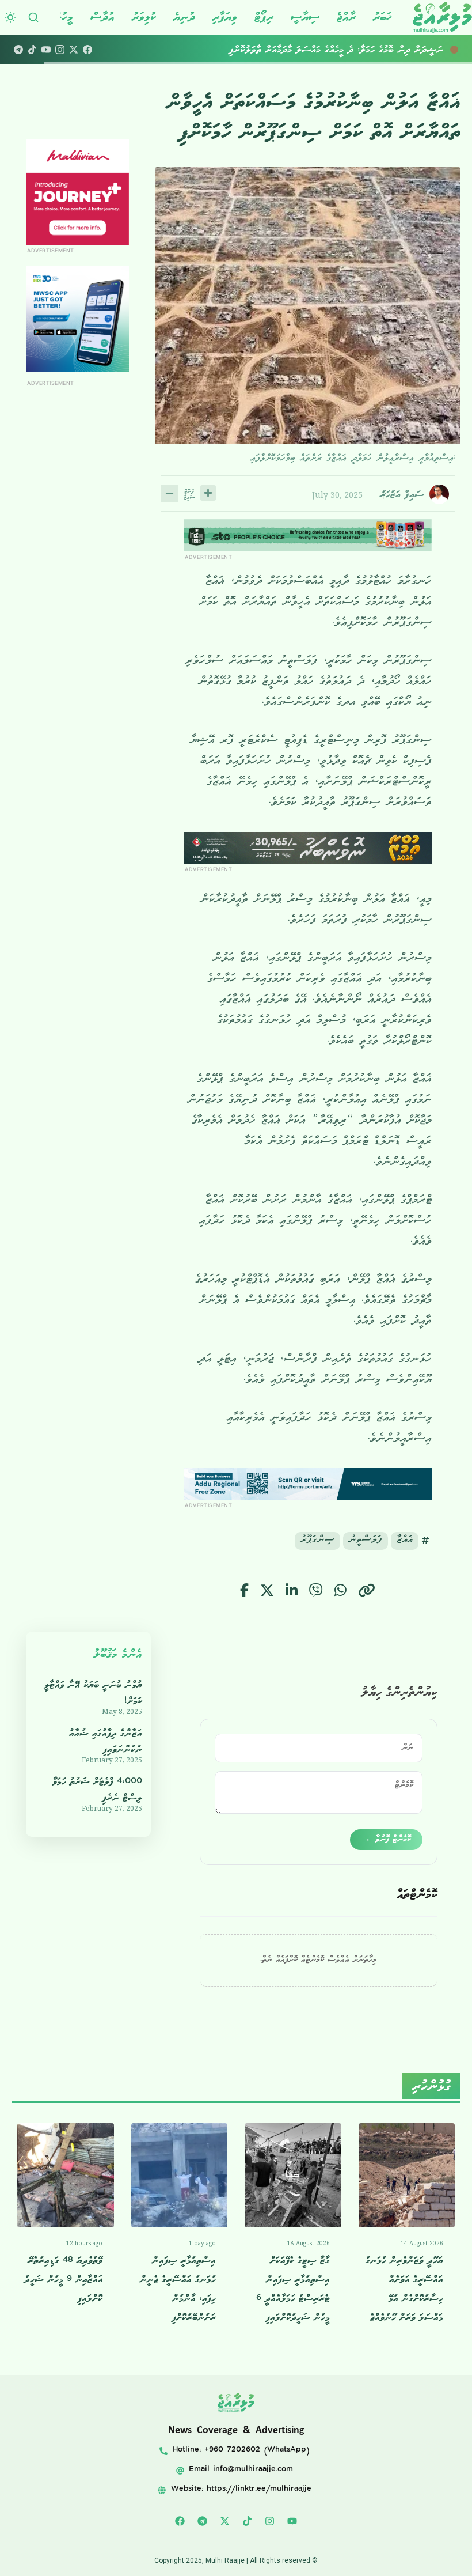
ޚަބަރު (382, 17)
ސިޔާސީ (305, 17)
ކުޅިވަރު (144, 17)
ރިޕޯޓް (264, 17)
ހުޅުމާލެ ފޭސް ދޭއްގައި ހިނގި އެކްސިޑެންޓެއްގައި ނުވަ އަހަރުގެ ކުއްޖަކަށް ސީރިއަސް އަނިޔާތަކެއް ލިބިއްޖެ (289, 50)
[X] (74, 50)
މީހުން (63, 17)
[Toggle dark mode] (10, 17)
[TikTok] (32, 50)
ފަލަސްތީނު (366, 1541)
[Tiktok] (248, 2521)
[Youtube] (292, 2521)
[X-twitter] (225, 2521)
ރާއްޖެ (346, 17)
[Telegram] (18, 50)
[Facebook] (87, 50)
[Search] (33, 17)
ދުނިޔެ (184, 17)
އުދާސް (102, 17)
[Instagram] (60, 50)
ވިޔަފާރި (225, 17)
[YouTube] (46, 50)
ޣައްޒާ (405, 1541)
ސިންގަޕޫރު (317, 1541)
